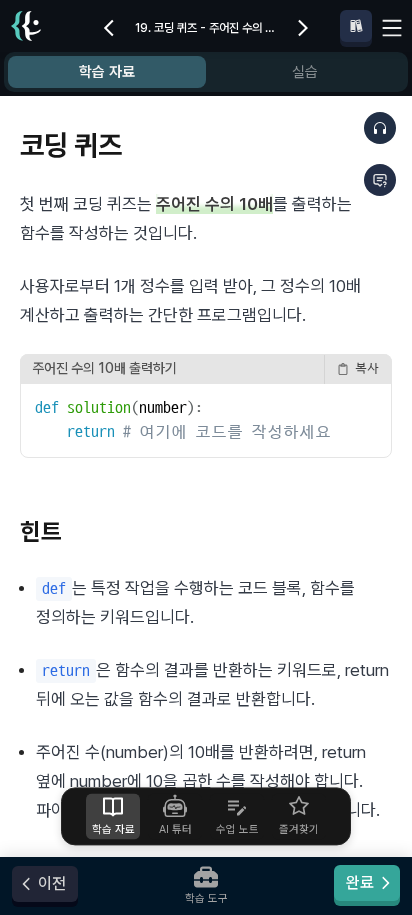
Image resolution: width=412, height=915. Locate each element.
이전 (52, 883)
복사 (367, 368)
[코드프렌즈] (26, 28)
